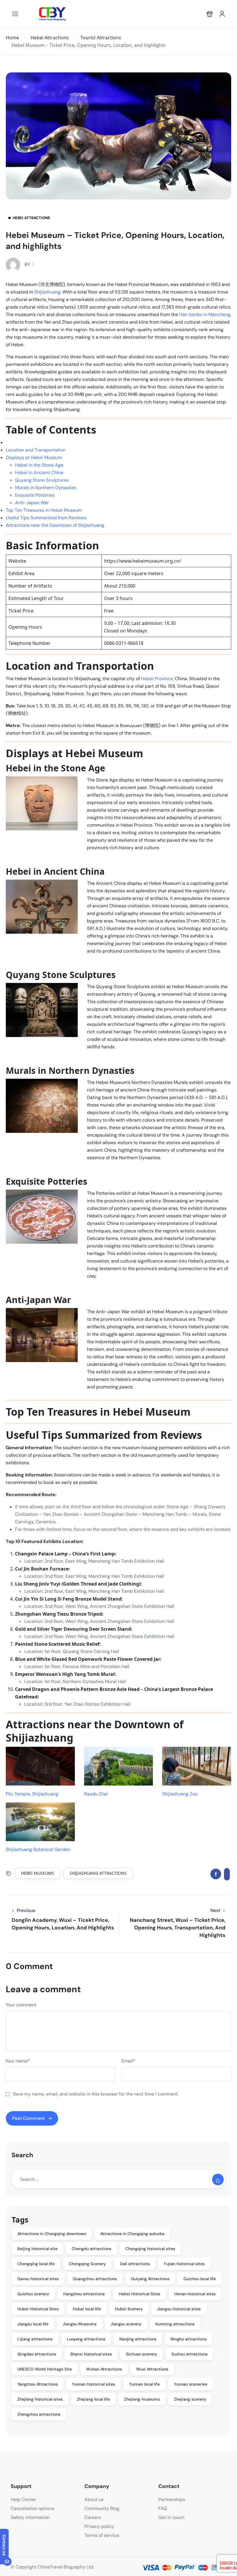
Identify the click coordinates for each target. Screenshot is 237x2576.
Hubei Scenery (129, 2309)
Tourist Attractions (101, 38)
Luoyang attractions (86, 2339)
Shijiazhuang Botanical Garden (38, 1849)
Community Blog (102, 2508)
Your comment (21, 2005)
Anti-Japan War (32, 503)
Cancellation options (33, 2508)
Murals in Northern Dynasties (46, 488)
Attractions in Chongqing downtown (52, 2234)
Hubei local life (87, 2309)
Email (128, 2061)
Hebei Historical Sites (139, 2294)
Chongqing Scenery (87, 2264)
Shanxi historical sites (91, 2354)
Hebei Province (157, 679)
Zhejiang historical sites (40, 2399)
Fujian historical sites (184, 2264)
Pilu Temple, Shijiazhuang (32, 1794)
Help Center (23, 2499)
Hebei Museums (38, 1873)
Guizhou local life (200, 2279)
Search (22, 2155)
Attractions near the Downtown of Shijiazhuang (55, 525)
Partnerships (172, 2499)
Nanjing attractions (138, 2339)
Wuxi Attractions (152, 2369)
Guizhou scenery (33, 2294)
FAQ (163, 2508)
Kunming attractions (175, 2324)
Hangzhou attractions (84, 2294)
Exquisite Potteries (35, 495)
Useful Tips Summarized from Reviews (46, 518)
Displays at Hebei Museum (34, 457)
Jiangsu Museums (80, 2324)
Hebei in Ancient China (39, 473)
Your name (17, 2061)
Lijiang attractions (35, 2339)
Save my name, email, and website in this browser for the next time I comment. (96, 2094)
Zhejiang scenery (190, 2399)
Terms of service (102, 2535)
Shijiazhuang (47, 292)
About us (94, 2499)
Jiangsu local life (33, 2324)
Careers (93, 2517)
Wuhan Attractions (104, 2369)
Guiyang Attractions (150, 2279)
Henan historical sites (195, 2294)
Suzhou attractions (189, 2354)
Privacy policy (99, 2526)
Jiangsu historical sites (179, 2309)
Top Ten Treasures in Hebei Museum (44, 510)
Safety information (30, 2517)
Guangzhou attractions (95, 2279)
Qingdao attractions (37, 2354)
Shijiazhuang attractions (98, 1873)
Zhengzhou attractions (39, 2414)
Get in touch (171, 2517)
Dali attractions (135, 2264)
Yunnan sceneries (191, 2384)
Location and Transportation (36, 450)
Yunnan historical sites (93, 2384)
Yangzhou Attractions (38, 2384)
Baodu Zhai (96, 1794)
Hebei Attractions (50, 38)
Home (12, 38)
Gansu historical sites (38, 2279)
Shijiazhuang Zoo (180, 1794)
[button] (210, 14)
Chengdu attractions (91, 2249)
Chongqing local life (36, 2264)
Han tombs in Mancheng (205, 314)
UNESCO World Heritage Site (45, 2369)
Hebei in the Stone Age (39, 465)
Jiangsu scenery (126, 2324)
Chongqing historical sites (150, 2249)
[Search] (218, 2179)
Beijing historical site (37, 2249)
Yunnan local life (145, 2384)
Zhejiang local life (93, 2399)
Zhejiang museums (142, 2399)
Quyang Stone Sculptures (42, 480)
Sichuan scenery (142, 2354)
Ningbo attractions (189, 2339)
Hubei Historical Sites (38, 2309)
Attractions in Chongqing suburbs (132, 2234)
